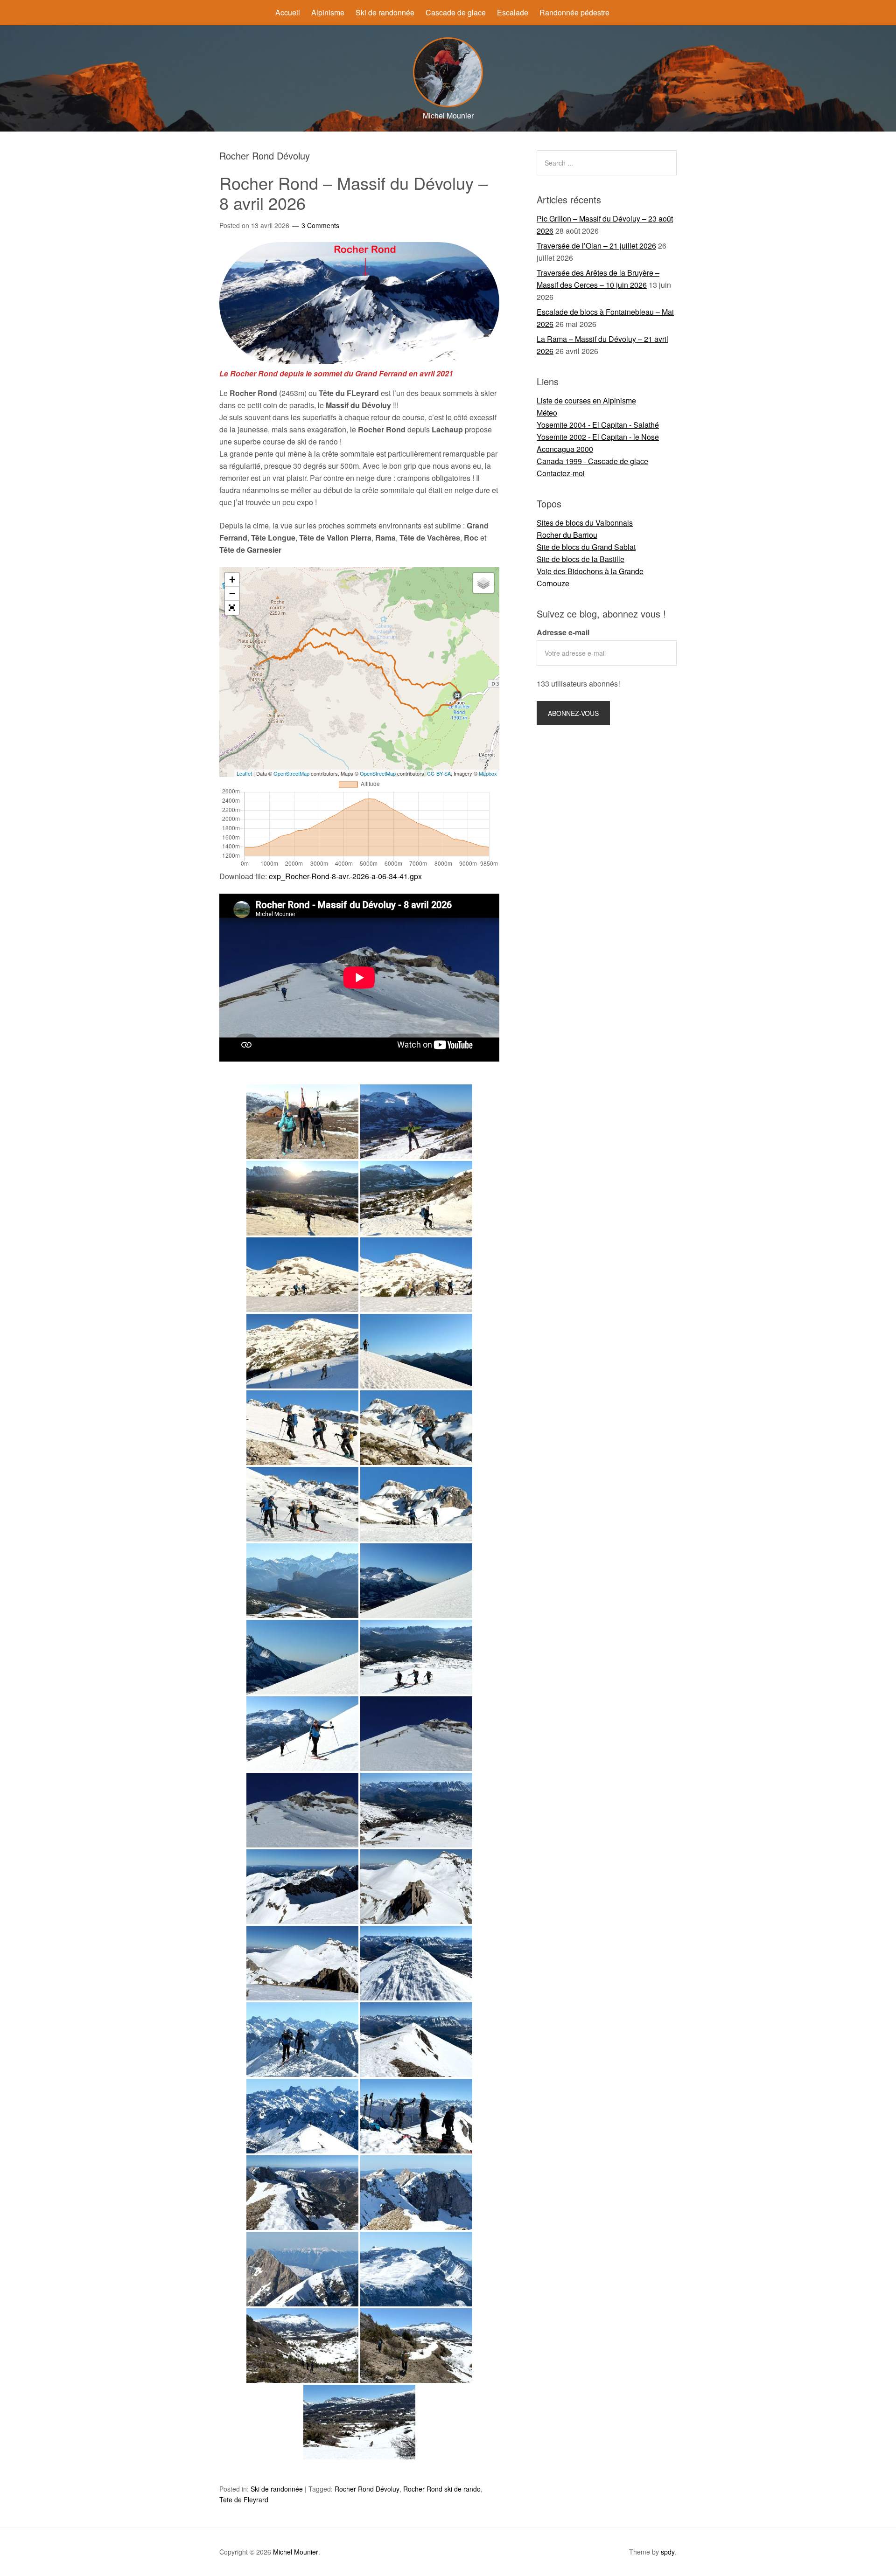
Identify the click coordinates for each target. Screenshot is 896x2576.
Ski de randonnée (385, 12)
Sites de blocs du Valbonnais (585, 523)
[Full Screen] (232, 608)
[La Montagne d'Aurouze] (416, 2269)
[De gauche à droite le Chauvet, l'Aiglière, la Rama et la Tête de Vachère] (302, 1887)
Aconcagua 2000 (565, 449)
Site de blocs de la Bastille (581, 559)
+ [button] (232, 580)
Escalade (513, 12)
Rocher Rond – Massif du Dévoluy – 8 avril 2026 (353, 193)
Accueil (288, 12)
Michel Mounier (296, 2552)
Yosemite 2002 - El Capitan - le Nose (598, 437)
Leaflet (244, 773)
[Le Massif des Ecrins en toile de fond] (302, 2040)
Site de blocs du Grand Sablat (586, 547)
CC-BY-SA (439, 773)
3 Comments (320, 225)
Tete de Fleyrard (244, 2500)
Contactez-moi (561, 473)
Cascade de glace (456, 12)
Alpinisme (328, 12)
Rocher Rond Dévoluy (367, 2489)
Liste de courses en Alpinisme (586, 400)
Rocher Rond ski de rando (442, 2489)
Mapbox (488, 773)
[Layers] (483, 583)
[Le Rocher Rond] (302, 1275)
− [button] (232, 594)
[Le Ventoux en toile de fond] (302, 2269)
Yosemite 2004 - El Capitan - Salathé (598, 425)
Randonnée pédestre (574, 12)
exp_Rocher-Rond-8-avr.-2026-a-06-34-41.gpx (345, 876)
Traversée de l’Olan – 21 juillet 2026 (596, 246)
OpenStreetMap (291, 773)
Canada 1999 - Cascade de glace (592, 461)
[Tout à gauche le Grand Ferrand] (416, 1504)
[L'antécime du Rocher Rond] (416, 1963)
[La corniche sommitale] (302, 2193)
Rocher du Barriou (567, 535)
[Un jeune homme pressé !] (416, 1428)
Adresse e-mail (563, 632)
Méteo (547, 413)
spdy (668, 2552)
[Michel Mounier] (448, 104)
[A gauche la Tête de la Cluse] (302, 1657)
